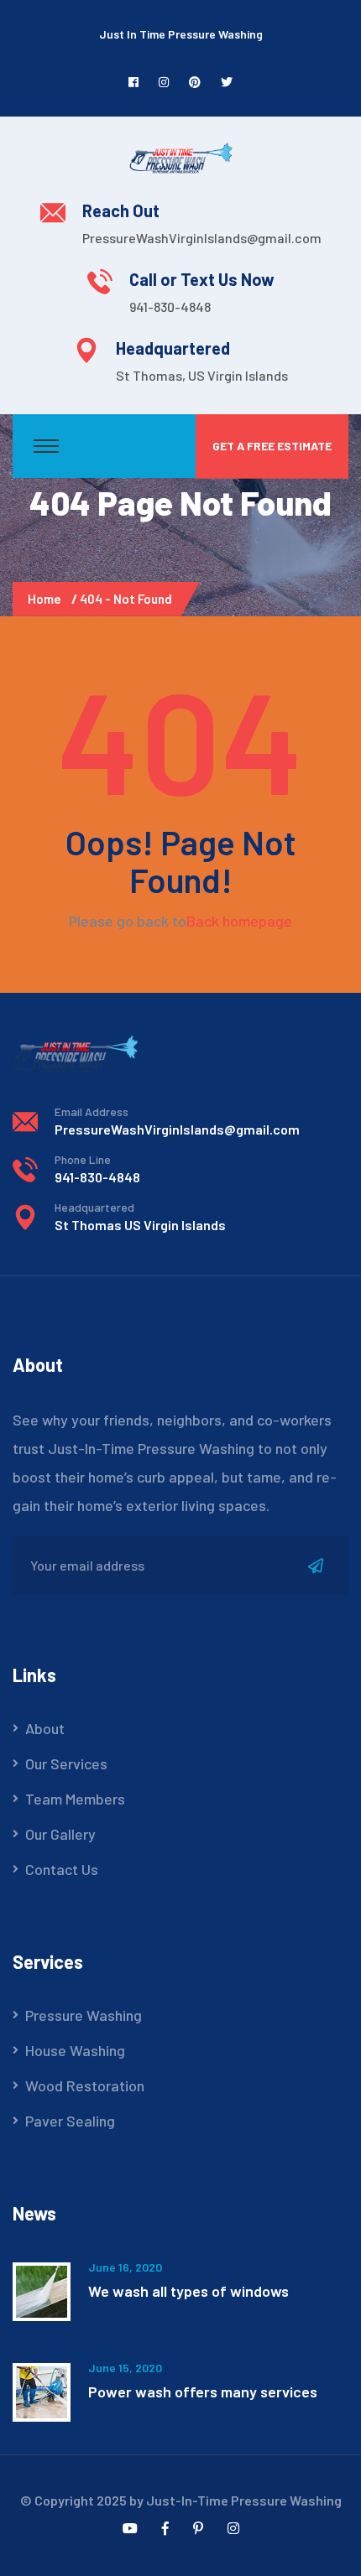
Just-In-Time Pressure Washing (244, 2500)
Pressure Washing (84, 2015)
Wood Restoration (85, 2085)
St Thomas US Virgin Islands (140, 1225)
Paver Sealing (70, 2121)
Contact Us (62, 1869)
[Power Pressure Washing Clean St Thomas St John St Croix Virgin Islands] (181, 156)
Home (47, 599)
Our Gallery (60, 1834)
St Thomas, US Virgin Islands (202, 375)
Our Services (66, 1763)
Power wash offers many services (203, 2392)
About (45, 1728)
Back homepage (239, 921)
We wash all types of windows (188, 2291)
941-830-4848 (170, 306)
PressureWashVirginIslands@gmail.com (202, 238)
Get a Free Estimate (272, 446)
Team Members (75, 1799)
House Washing (75, 2050)
